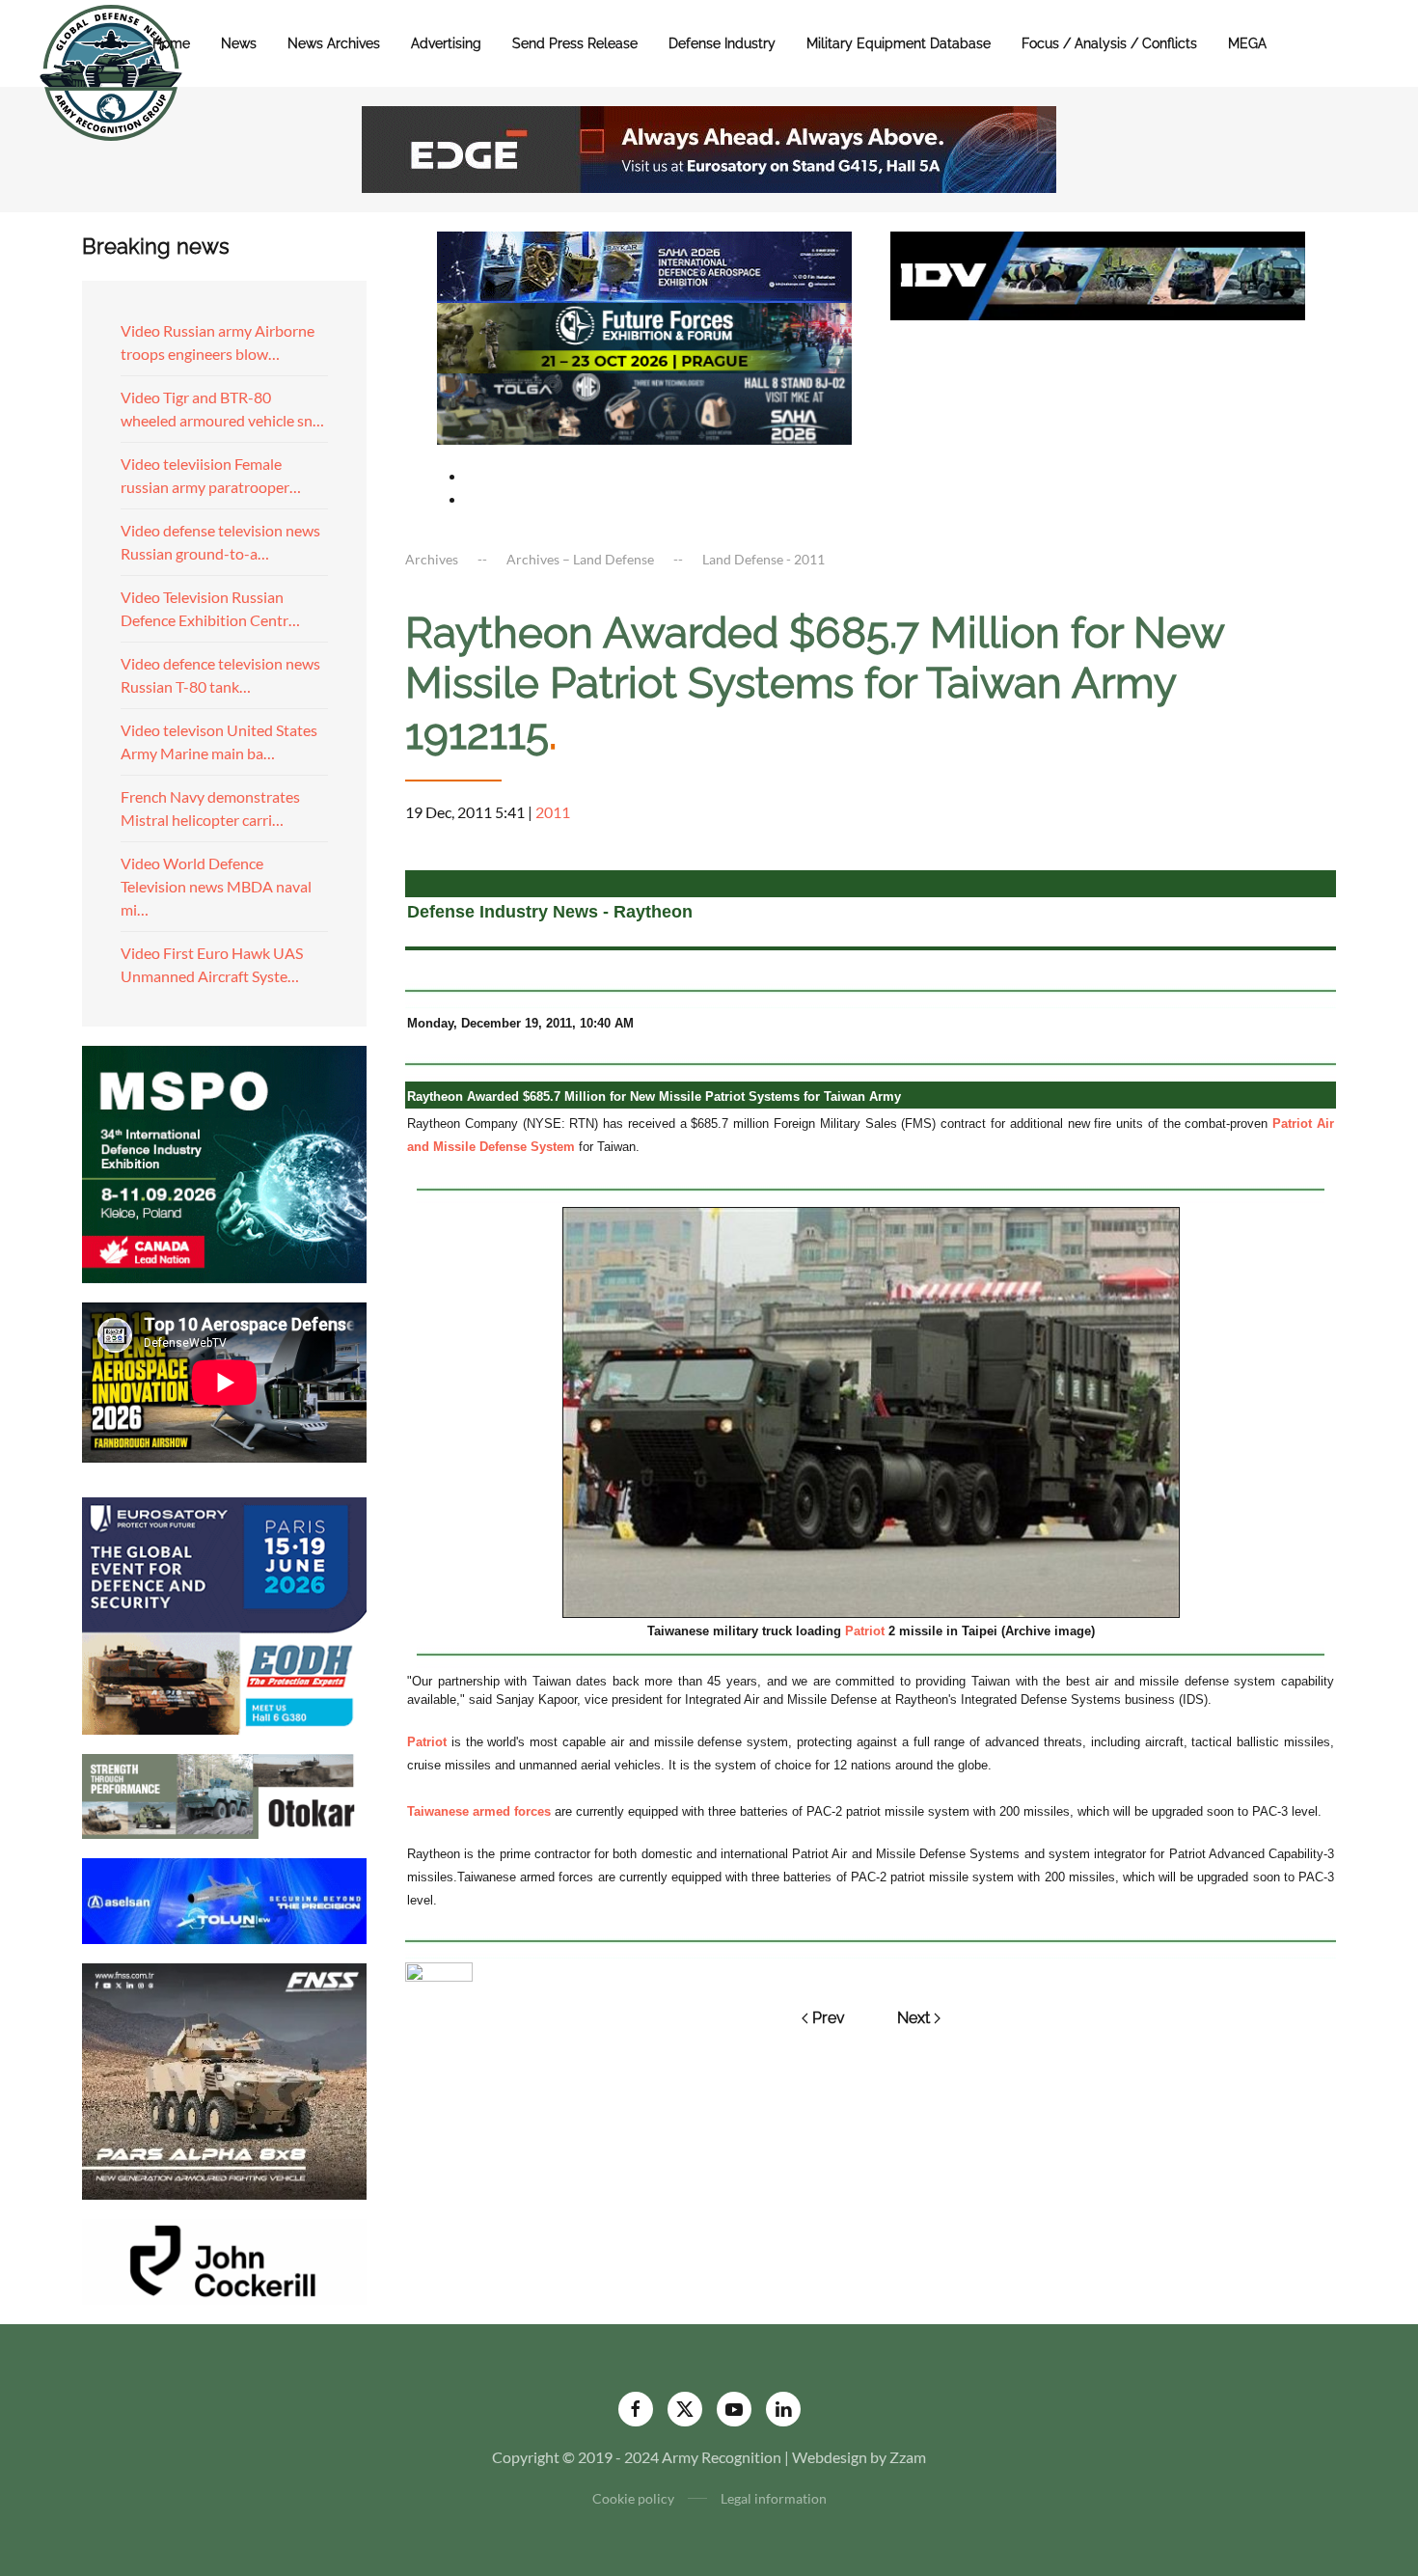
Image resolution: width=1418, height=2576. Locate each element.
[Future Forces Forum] (644, 335)
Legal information (774, 2498)
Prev (829, 2018)
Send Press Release (575, 43)
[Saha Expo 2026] (644, 265)
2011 (553, 812)
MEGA (1247, 43)
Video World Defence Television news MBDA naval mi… (216, 886)
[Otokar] (224, 1794)
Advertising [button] (446, 43)
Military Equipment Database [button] (899, 43)
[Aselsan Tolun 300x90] (224, 1898)
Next (914, 2018)
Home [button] (171, 43)
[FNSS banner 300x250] (224, 2080)
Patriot (865, 1631)
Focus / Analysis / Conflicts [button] (1109, 43)
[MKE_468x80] (644, 407)
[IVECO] (1098, 274)
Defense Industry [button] (722, 43)
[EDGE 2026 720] (709, 147)
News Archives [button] (334, 43)
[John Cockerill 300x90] (224, 2260)
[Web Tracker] (439, 1970)
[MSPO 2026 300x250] (224, 1162)
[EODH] (224, 1614)
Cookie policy (633, 2498)
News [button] (239, 43)
